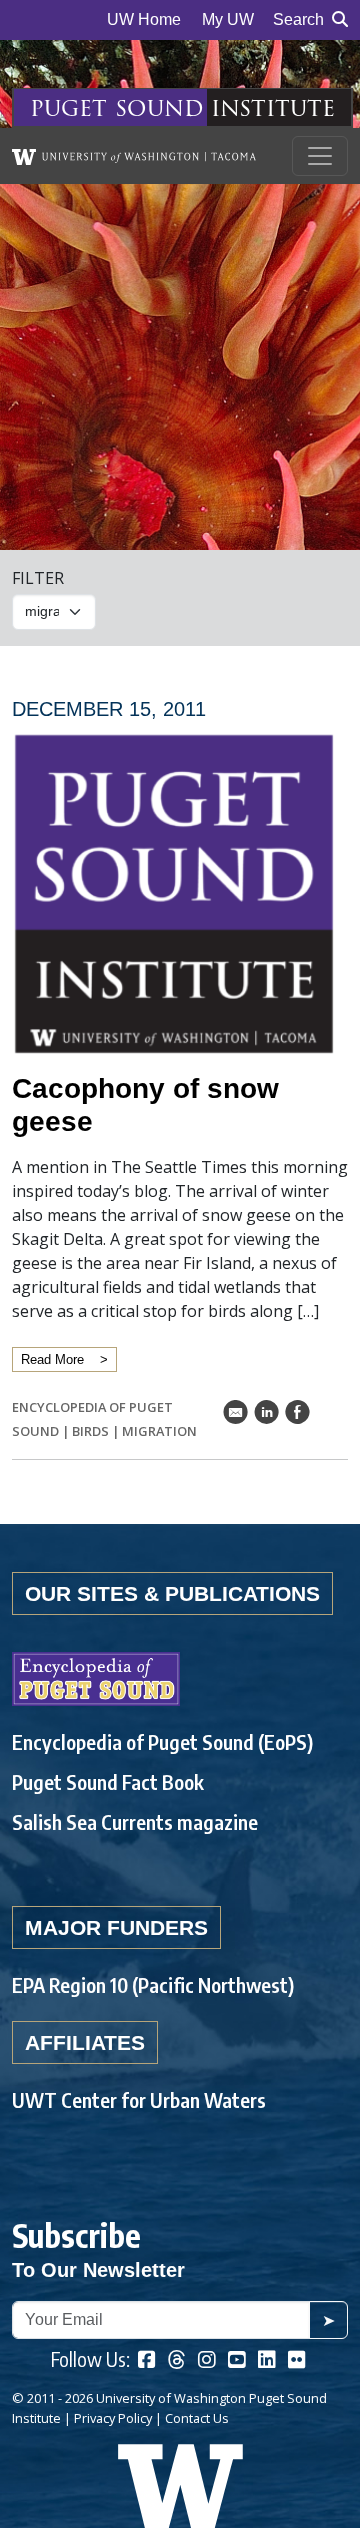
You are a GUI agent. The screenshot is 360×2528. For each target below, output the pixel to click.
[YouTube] (237, 2361)
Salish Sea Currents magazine (135, 1821)
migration (159, 1431)
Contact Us (197, 2418)
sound (159, 107)
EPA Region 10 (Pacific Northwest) (153, 1984)
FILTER (38, 578)
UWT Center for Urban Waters (139, 2099)
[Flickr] (297, 2361)
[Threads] (177, 2361)
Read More (52, 1359)
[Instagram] (207, 2361)
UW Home (144, 19)
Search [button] (298, 19)
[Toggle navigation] (320, 156)
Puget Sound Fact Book (108, 1781)
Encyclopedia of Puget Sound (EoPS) (162, 1741)
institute (273, 107)
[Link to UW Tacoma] (134, 156)
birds (90, 1431)
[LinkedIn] (267, 2361)
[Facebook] (147, 2361)
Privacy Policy (113, 2418)
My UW (228, 19)
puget (68, 107)
